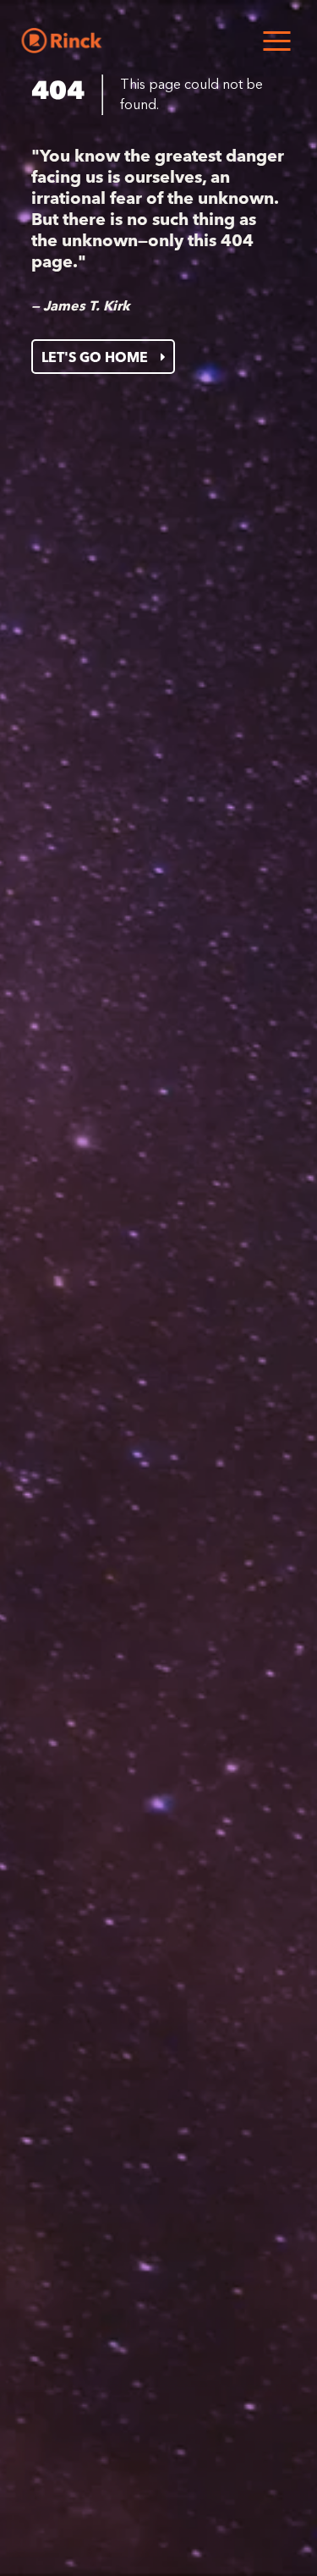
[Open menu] (276, 41)
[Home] (61, 41)
